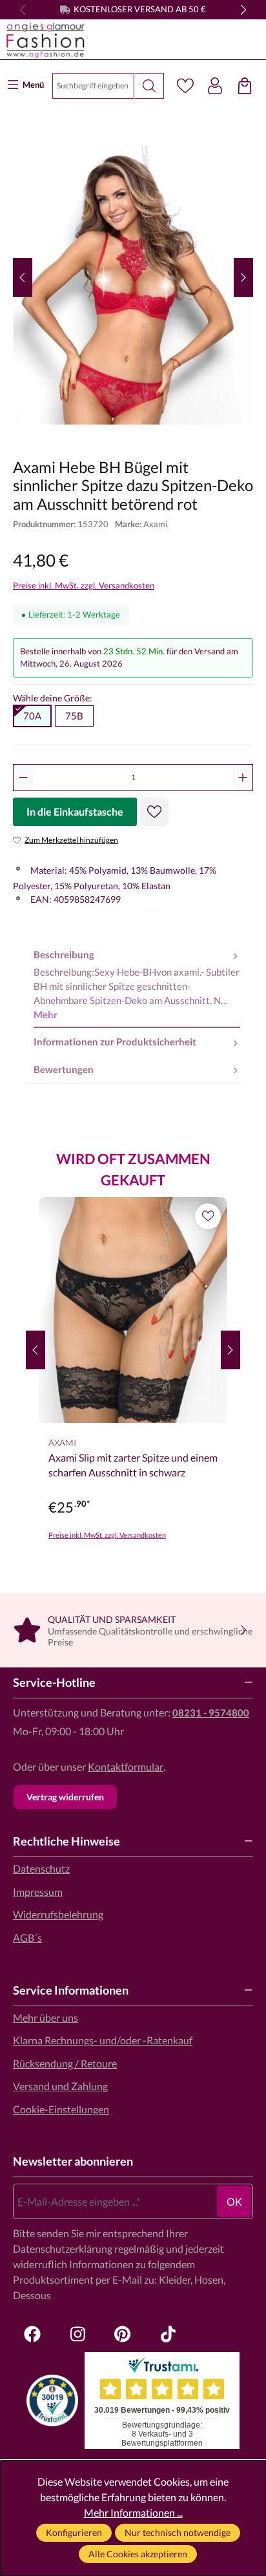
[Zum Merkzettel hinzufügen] (154, 812)
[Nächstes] (243, 277)
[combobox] (93, 86)
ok (234, 2201)
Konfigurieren (74, 2532)
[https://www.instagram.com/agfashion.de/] (77, 2334)
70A (32, 716)
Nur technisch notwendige (178, 2532)
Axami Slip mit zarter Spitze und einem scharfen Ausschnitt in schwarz (133, 1464)
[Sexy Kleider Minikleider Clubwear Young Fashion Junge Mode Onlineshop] (118, 40)
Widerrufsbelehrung (58, 1914)
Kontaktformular (126, 1766)
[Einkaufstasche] (245, 86)
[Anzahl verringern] (23, 778)
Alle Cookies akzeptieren (138, 2554)
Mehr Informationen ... (133, 2512)
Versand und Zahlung (60, 2086)
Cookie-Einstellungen (61, 2109)
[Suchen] (149, 86)
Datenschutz (41, 1868)
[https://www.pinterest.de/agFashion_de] (123, 2334)
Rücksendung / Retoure (65, 2063)
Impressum (38, 1892)
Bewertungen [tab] (64, 1069)
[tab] (137, 985)
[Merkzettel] (185, 86)
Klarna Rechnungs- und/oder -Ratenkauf (103, 2040)
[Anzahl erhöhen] (243, 778)
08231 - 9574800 (211, 1713)
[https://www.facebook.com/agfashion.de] (32, 2334)
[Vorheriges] (23, 277)
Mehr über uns (46, 2018)
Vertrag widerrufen (65, 1797)
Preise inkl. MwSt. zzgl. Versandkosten (84, 585)
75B (74, 716)
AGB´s (27, 1937)
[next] (230, 1350)
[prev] (36, 1350)
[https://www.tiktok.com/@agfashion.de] (168, 2334)
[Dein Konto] (215, 86)
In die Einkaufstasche (75, 811)
